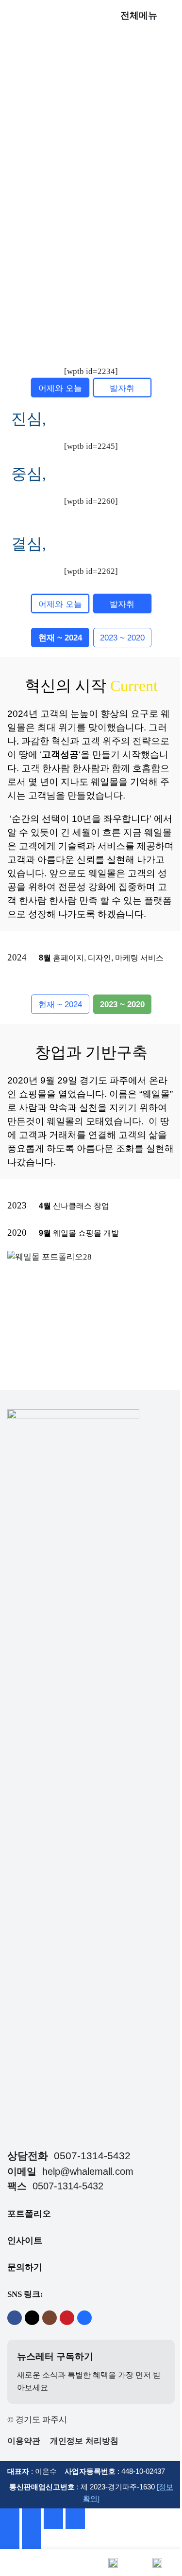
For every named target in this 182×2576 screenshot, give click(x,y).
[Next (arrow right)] (32, 2539)
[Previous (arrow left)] (10, 2539)
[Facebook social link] (15, 2318)
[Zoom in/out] (75, 2519)
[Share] (32, 2519)
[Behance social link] (84, 2318)
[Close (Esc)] (10, 2519)
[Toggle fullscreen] (53, 2519)
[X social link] (32, 2318)
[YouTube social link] (67, 2318)
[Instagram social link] (50, 2318)
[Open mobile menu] (171, 16)
